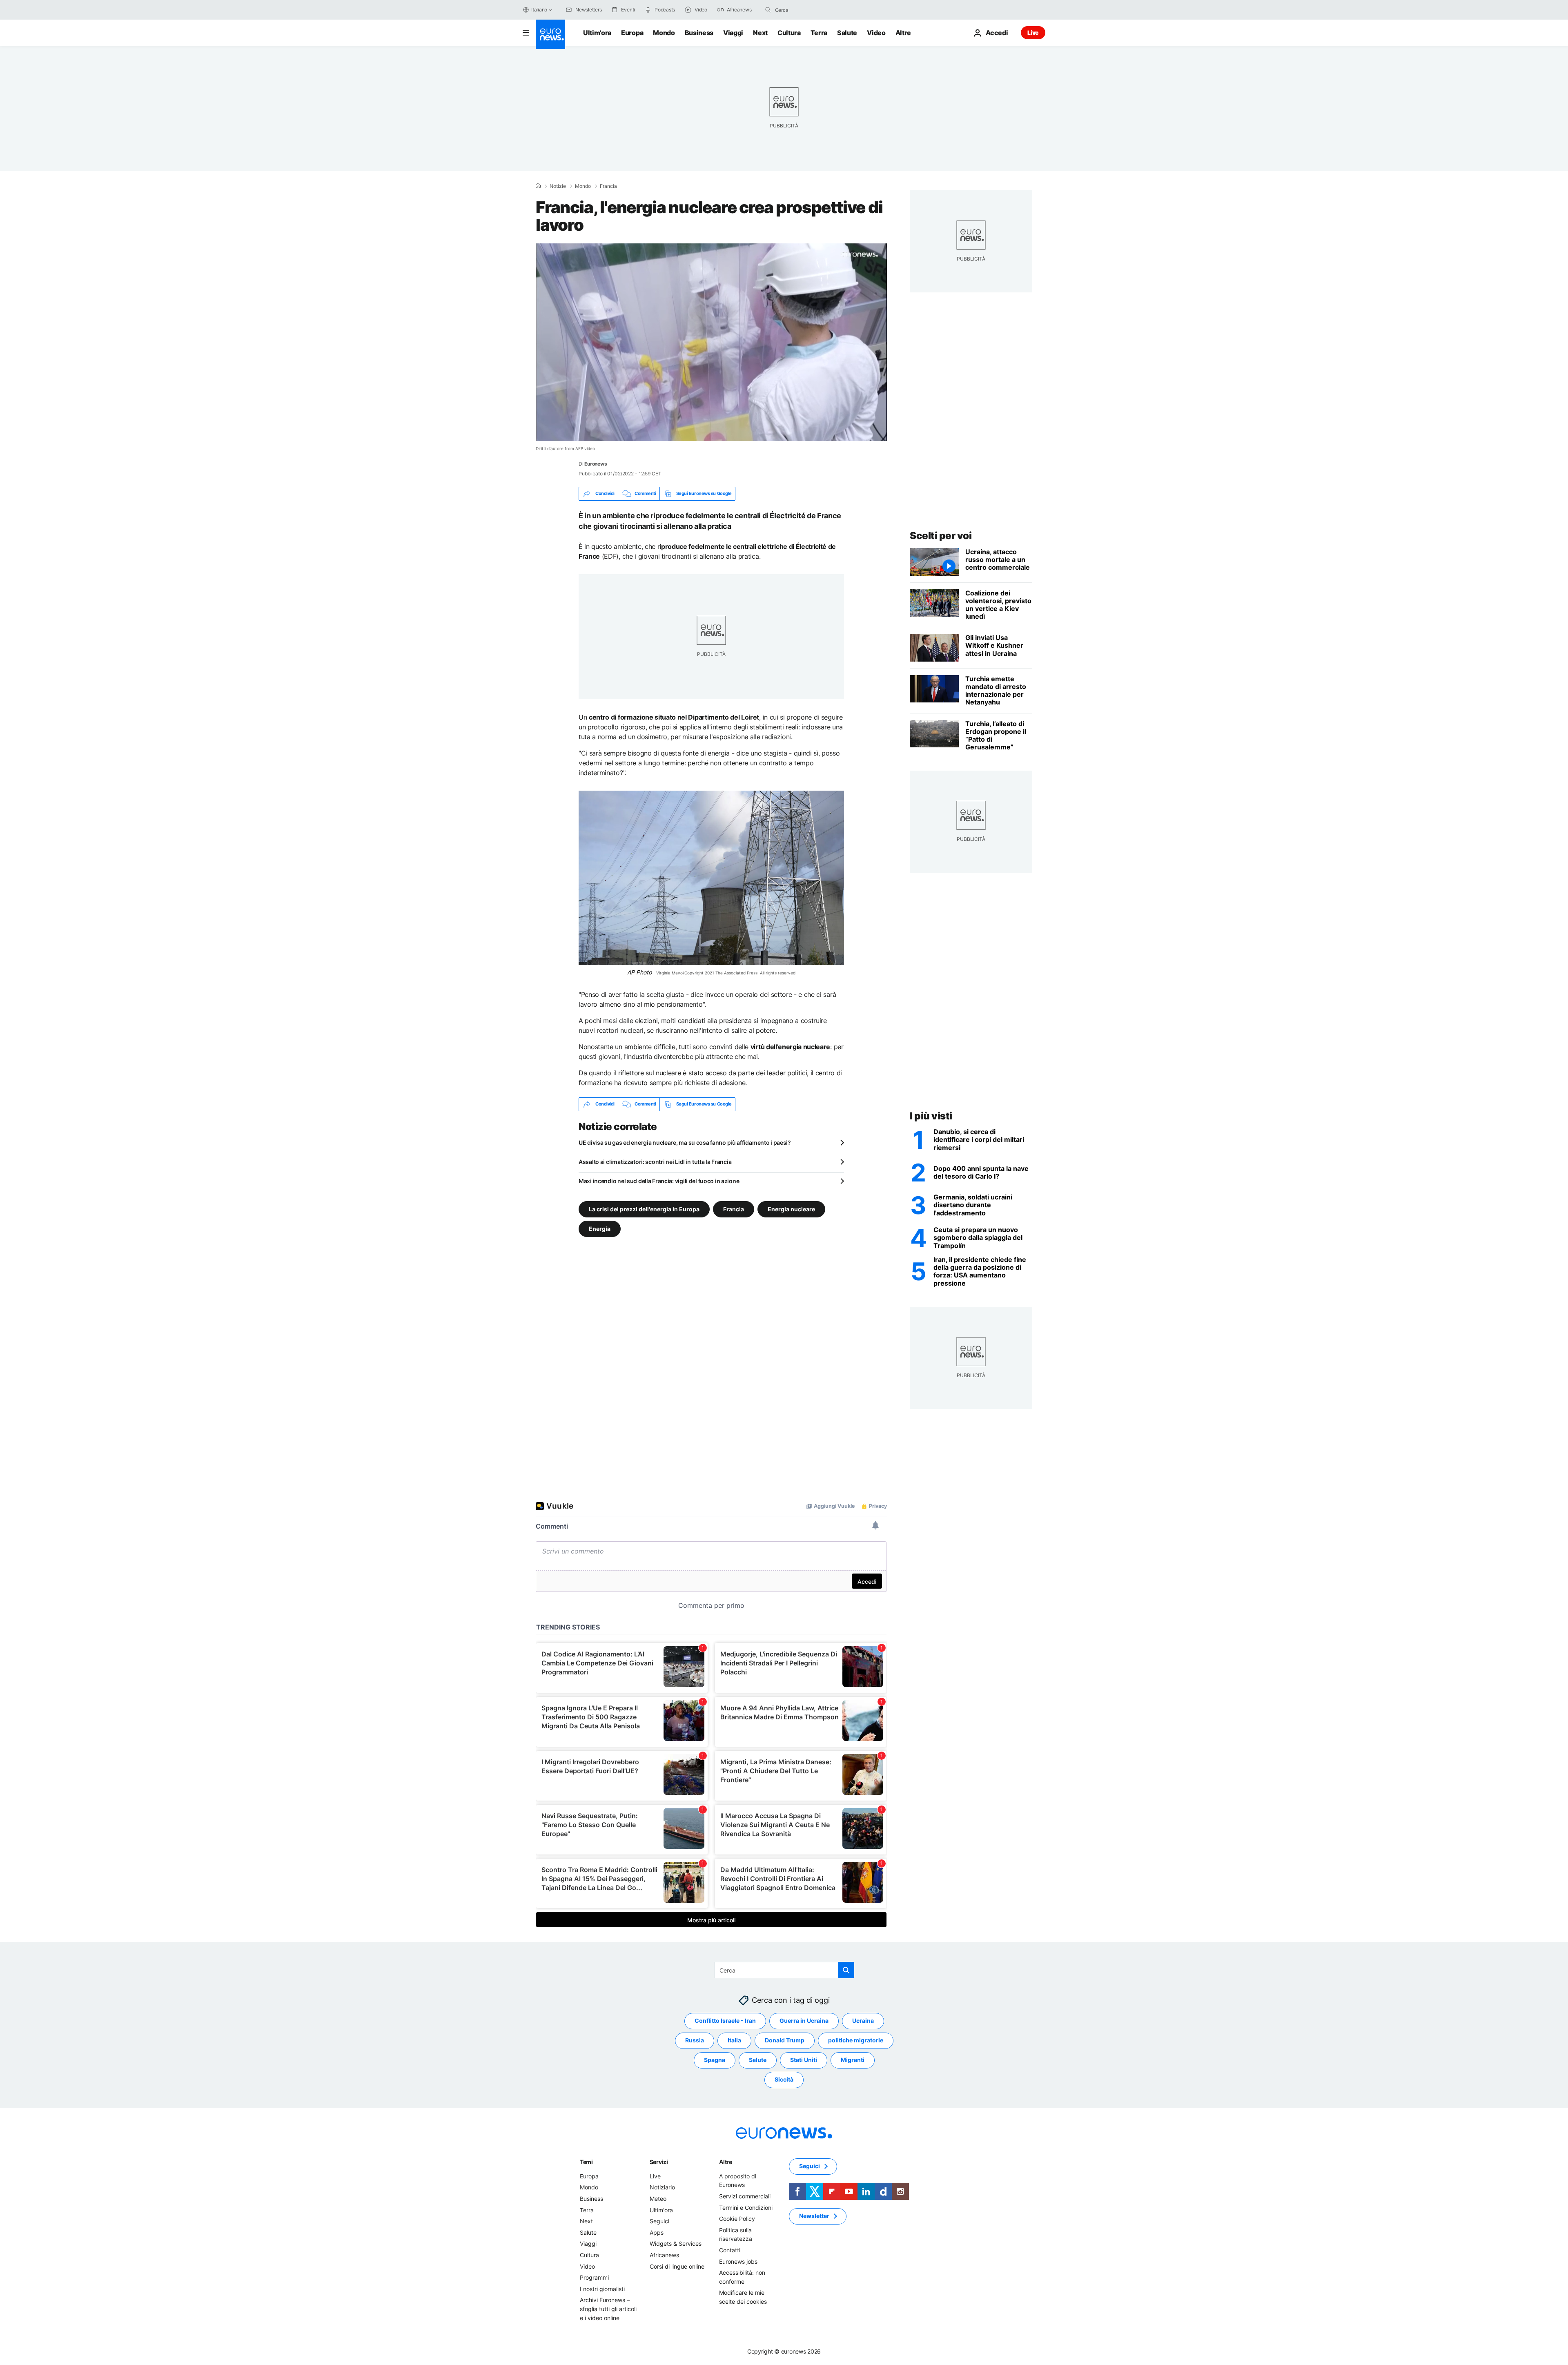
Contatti (730, 2250)
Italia (734, 2040)
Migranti (853, 2060)
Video (876, 33)
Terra (819, 33)
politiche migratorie (856, 2040)
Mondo (664, 33)
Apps (657, 2232)
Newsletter (814, 2216)
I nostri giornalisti (602, 2288)
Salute (847, 33)
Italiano (539, 10)
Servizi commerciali (745, 2196)
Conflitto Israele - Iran (725, 2021)
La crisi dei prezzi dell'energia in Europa (644, 1209)
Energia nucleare (791, 1209)
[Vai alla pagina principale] (550, 34)
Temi (586, 2161)
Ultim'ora (597, 33)
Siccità (784, 2079)
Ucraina (863, 2021)
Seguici (659, 2221)
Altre (726, 2161)
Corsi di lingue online (677, 2266)
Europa (632, 33)
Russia (695, 2040)
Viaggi (733, 33)
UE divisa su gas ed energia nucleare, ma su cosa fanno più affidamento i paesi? (685, 1142)
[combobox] (809, 10)
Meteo (658, 2199)
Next (760, 33)
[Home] (538, 186)
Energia (600, 1228)
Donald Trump (785, 2040)
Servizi (659, 2161)
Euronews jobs (738, 2261)
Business (699, 33)
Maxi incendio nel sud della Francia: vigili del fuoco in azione (659, 1181)
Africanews (664, 2255)
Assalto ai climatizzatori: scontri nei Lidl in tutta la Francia (655, 1162)
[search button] (768, 10)
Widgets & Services (676, 2244)
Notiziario (662, 2187)
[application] (711, 342)
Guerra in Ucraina (804, 2021)
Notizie (558, 186)
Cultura (789, 33)
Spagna (715, 2060)
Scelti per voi (941, 536)
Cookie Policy (737, 2219)
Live (1033, 32)
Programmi (594, 2277)
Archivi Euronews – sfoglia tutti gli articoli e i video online (608, 2309)
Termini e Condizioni (746, 2207)
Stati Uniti (804, 2060)
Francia (608, 186)
